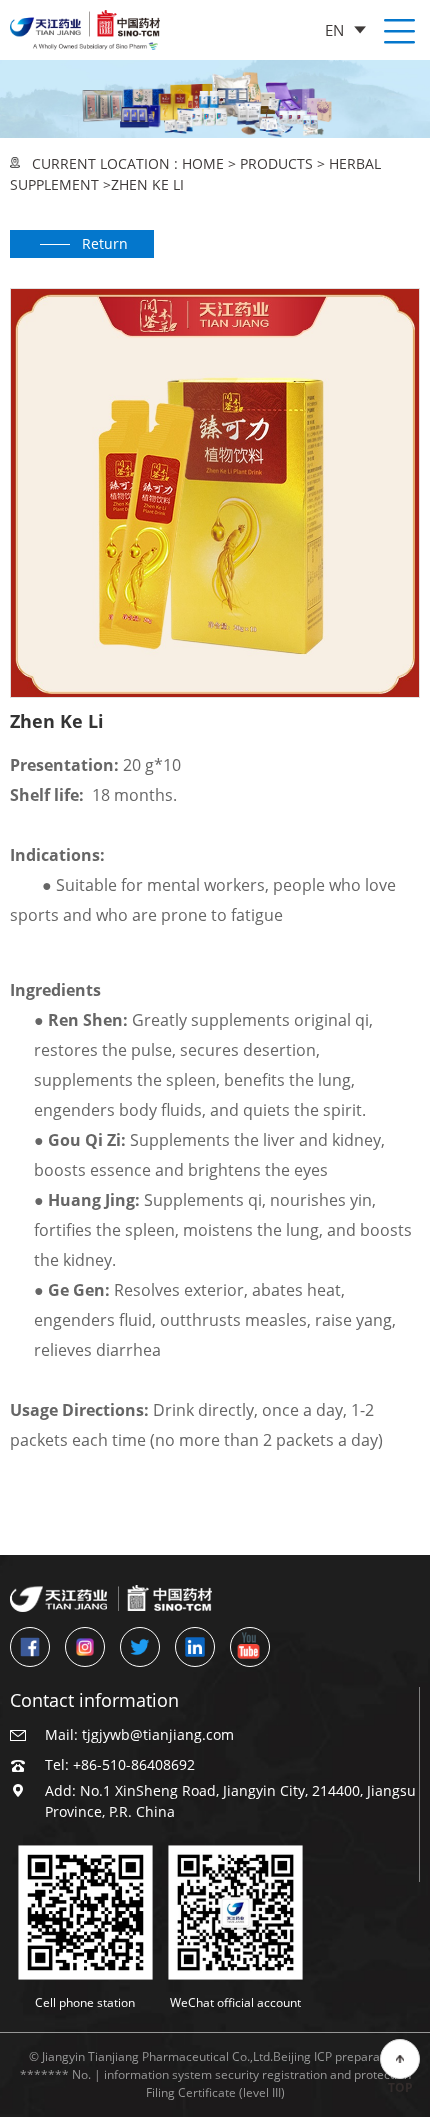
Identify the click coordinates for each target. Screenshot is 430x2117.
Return (105, 243)
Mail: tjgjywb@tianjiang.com (139, 1734)
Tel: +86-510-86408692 (120, 1764)
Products (276, 163)
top (400, 2087)
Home (203, 163)
